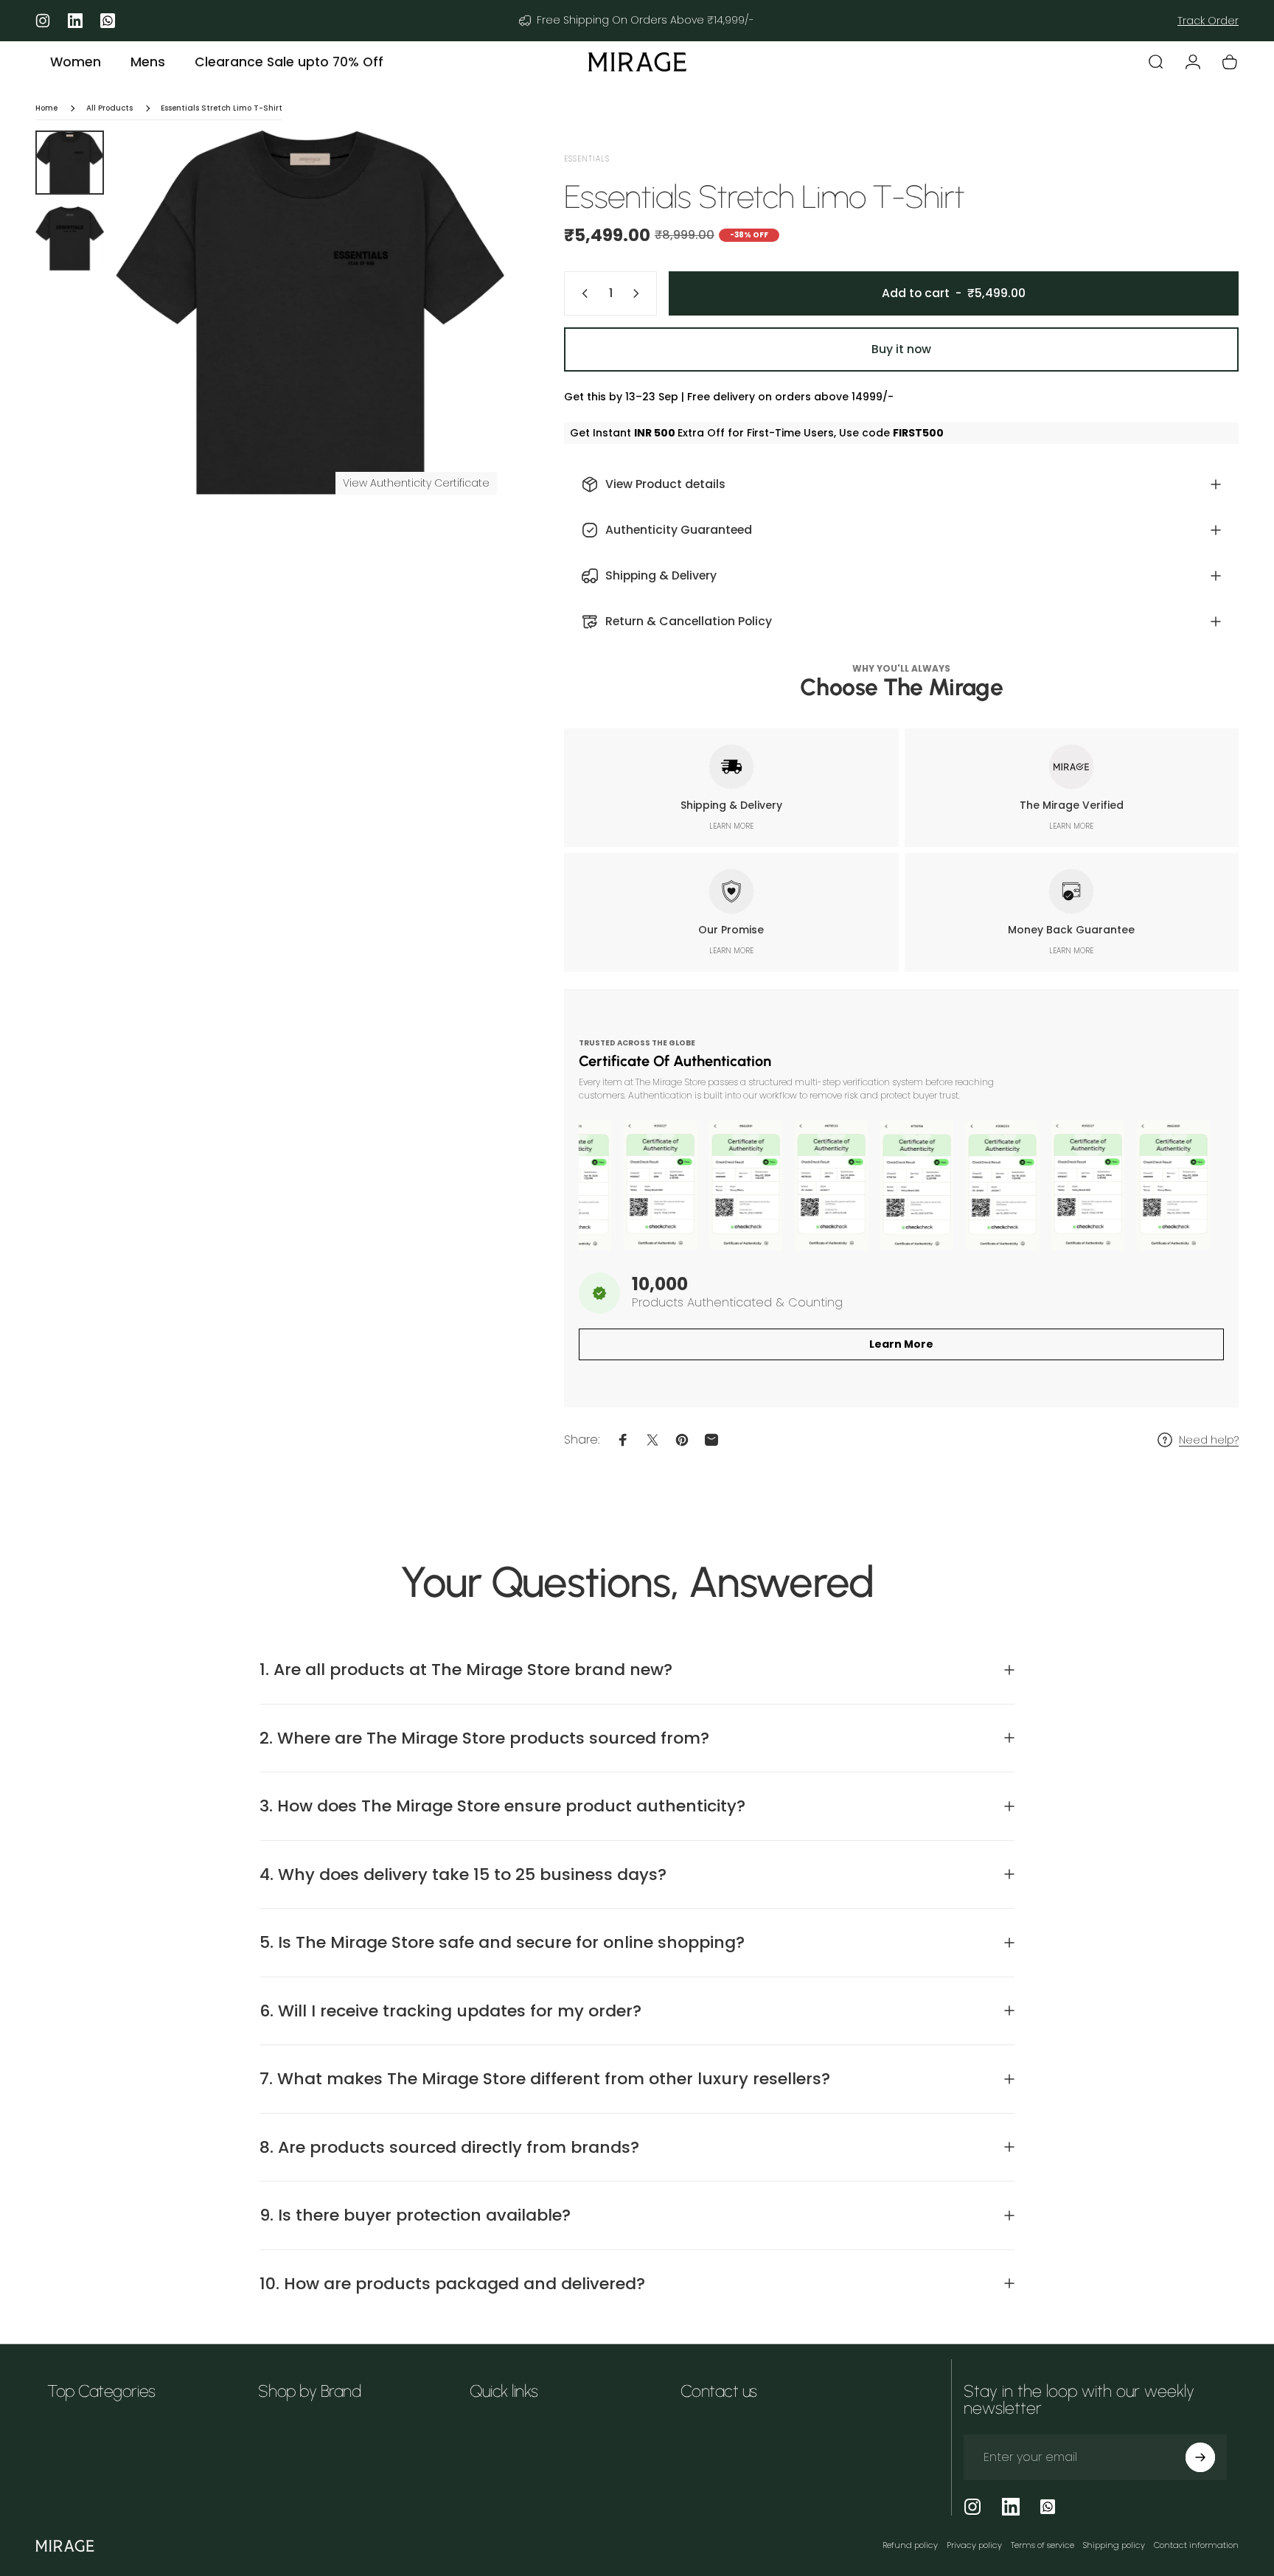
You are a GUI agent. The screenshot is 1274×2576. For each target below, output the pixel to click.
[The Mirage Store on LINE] (1048, 2507)
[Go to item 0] (70, 163)
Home (46, 108)
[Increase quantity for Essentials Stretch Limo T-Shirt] (639, 293)
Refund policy (910, 2545)
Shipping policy (1114, 2545)
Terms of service (1042, 2545)
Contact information (1196, 2545)
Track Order (1208, 21)
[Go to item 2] (70, 239)
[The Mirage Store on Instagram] (972, 2507)
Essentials (587, 159)
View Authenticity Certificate (416, 483)
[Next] (466, 345)
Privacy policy (974, 2545)
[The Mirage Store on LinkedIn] (1011, 2507)
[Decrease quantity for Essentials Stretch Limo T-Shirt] (582, 293)
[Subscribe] (1200, 2457)
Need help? (1209, 1441)
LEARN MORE (731, 826)
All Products (109, 108)
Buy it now (901, 349)
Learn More (901, 1344)
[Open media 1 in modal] (310, 313)
